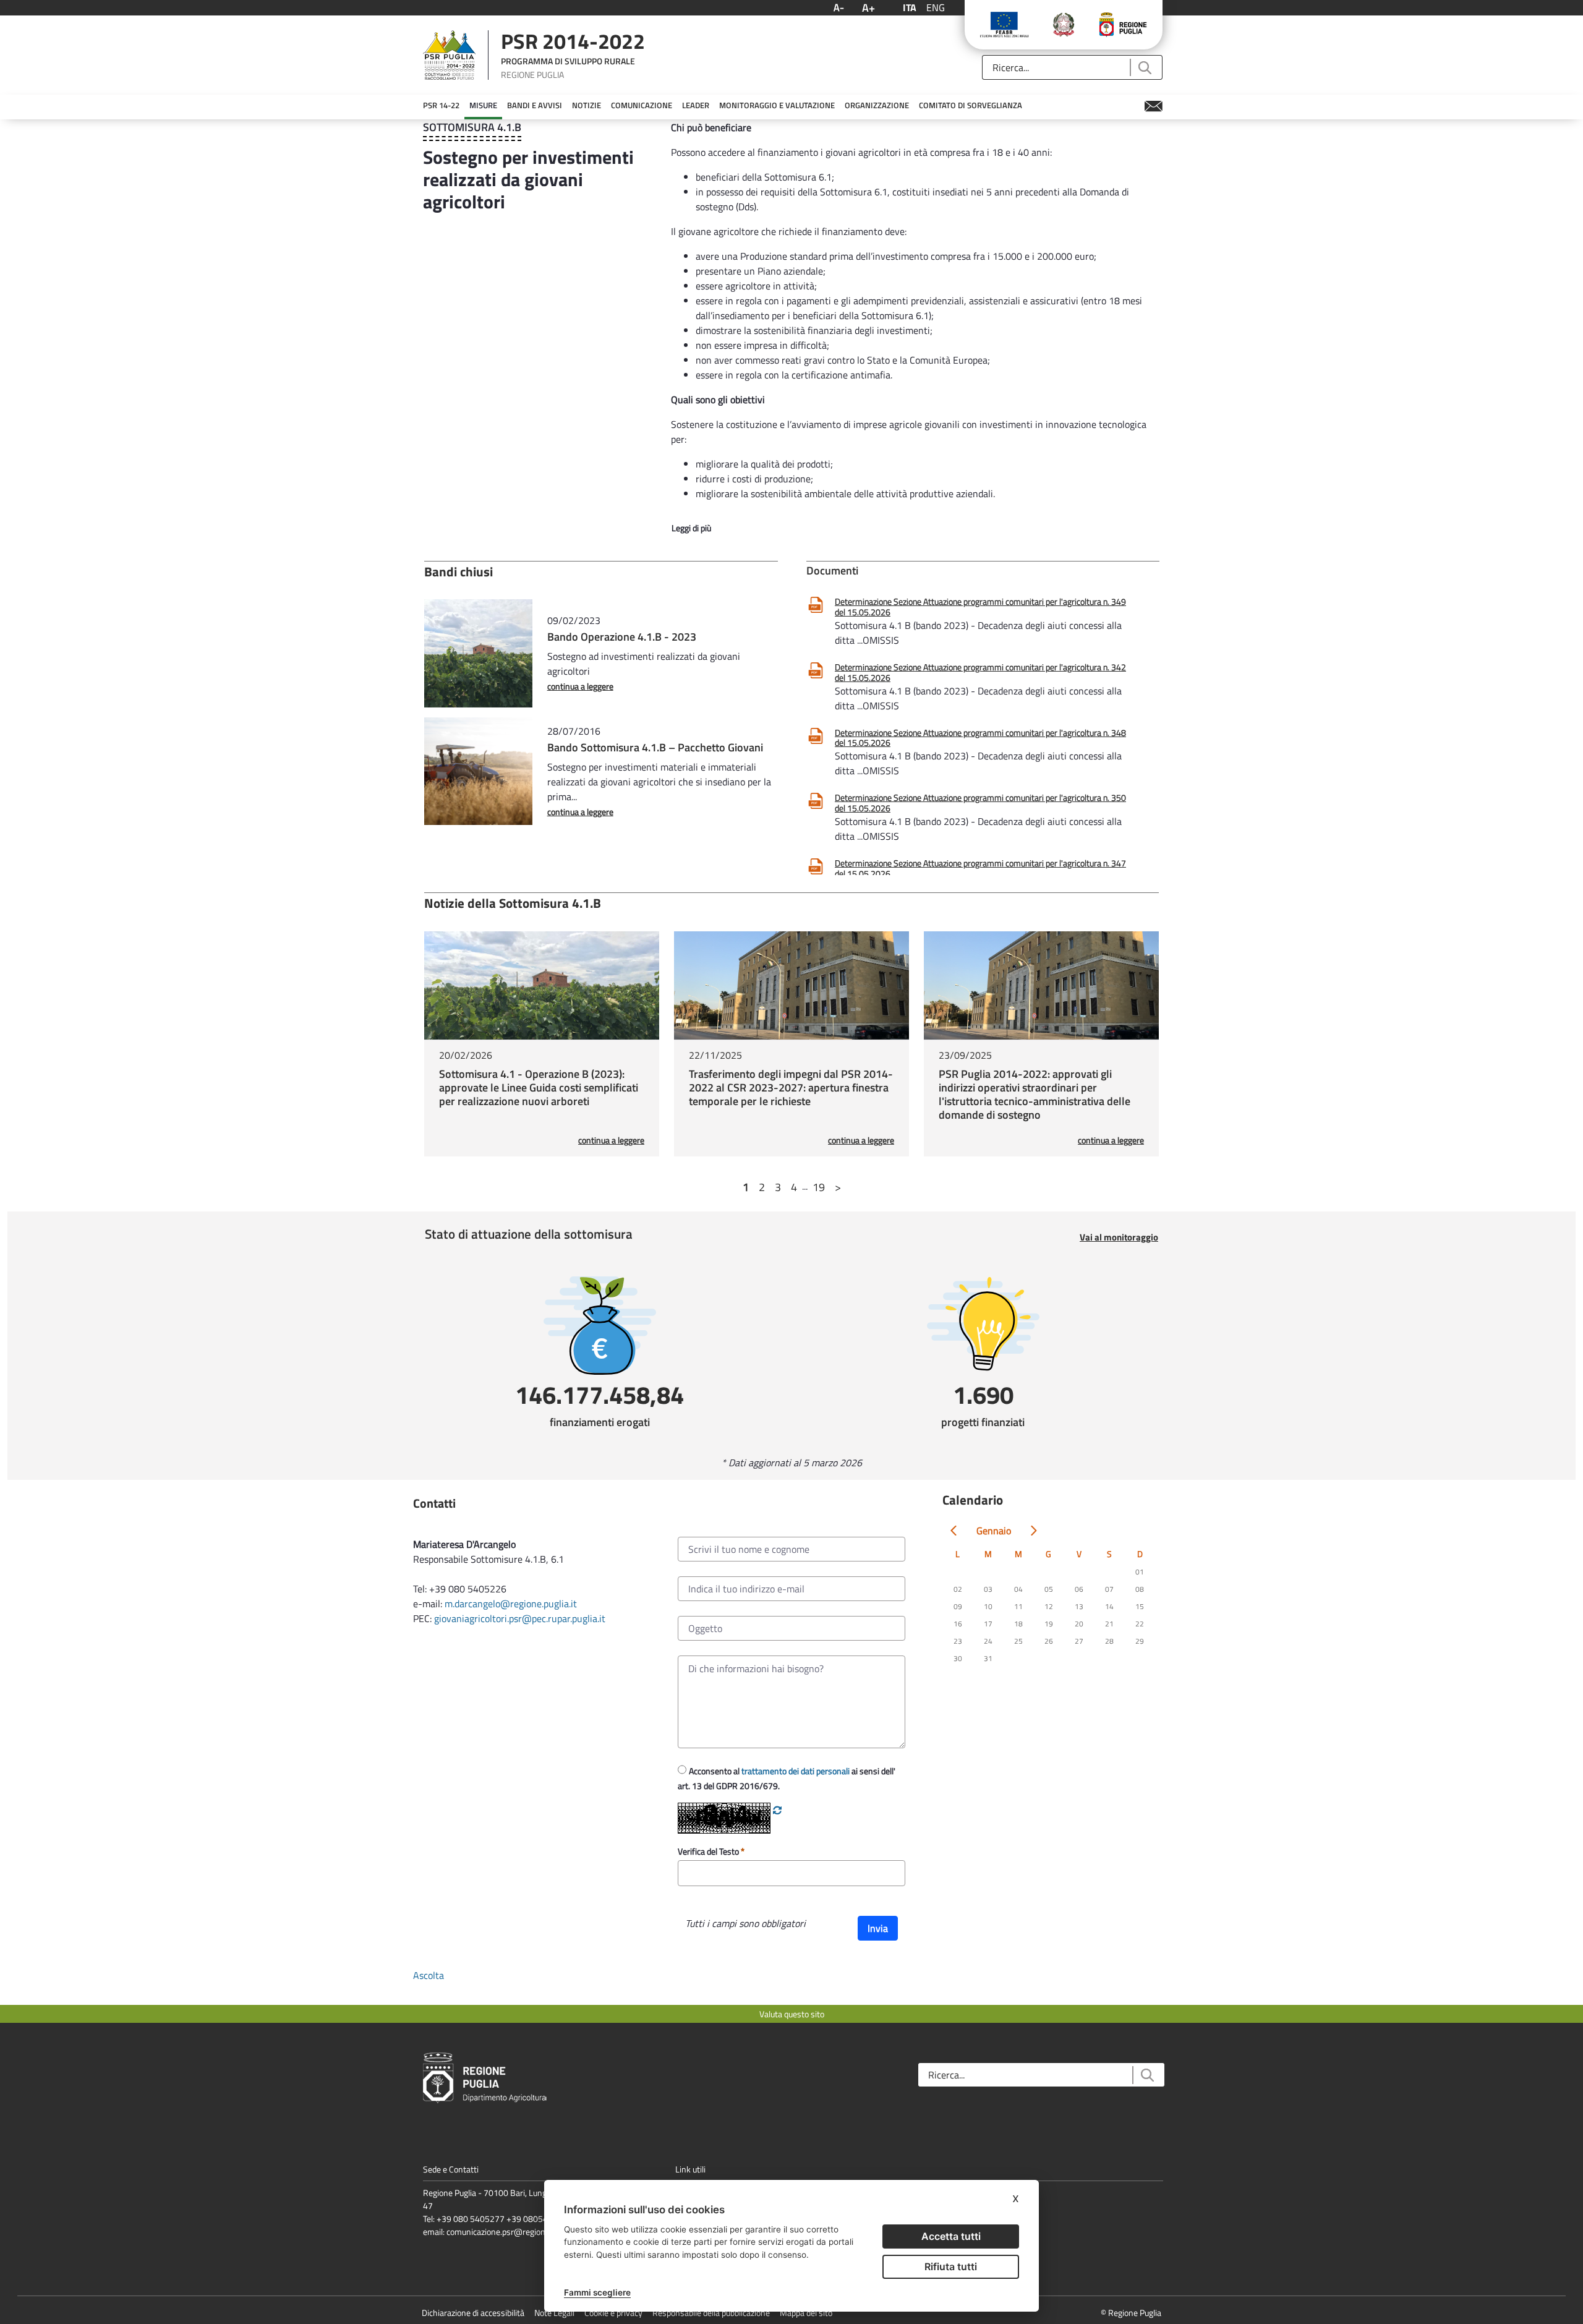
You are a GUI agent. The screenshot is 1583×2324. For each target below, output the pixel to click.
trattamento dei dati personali (796, 1771)
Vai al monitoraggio (1119, 1237)
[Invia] (1144, 68)
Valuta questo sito (792, 2014)
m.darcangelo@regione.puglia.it (511, 1604)
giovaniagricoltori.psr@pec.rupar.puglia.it (520, 1618)
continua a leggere (580, 686)
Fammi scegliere (597, 2292)
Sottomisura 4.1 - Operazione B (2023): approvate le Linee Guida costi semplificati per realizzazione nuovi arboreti (539, 1087)
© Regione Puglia (1131, 2313)
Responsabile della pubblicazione (711, 2313)
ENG (936, 7)
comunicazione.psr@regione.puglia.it (513, 2232)
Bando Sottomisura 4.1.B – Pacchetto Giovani (655, 747)
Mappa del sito (806, 2313)
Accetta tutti (951, 2236)
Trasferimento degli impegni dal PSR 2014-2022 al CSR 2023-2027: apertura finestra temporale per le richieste (791, 1087)
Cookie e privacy (613, 2313)
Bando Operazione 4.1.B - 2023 (622, 637)
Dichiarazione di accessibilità (473, 2313)
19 (819, 1187)
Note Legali (554, 2313)
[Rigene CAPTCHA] (777, 1810)
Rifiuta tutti (951, 2266)
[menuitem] (441, 106)
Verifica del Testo (709, 1851)
